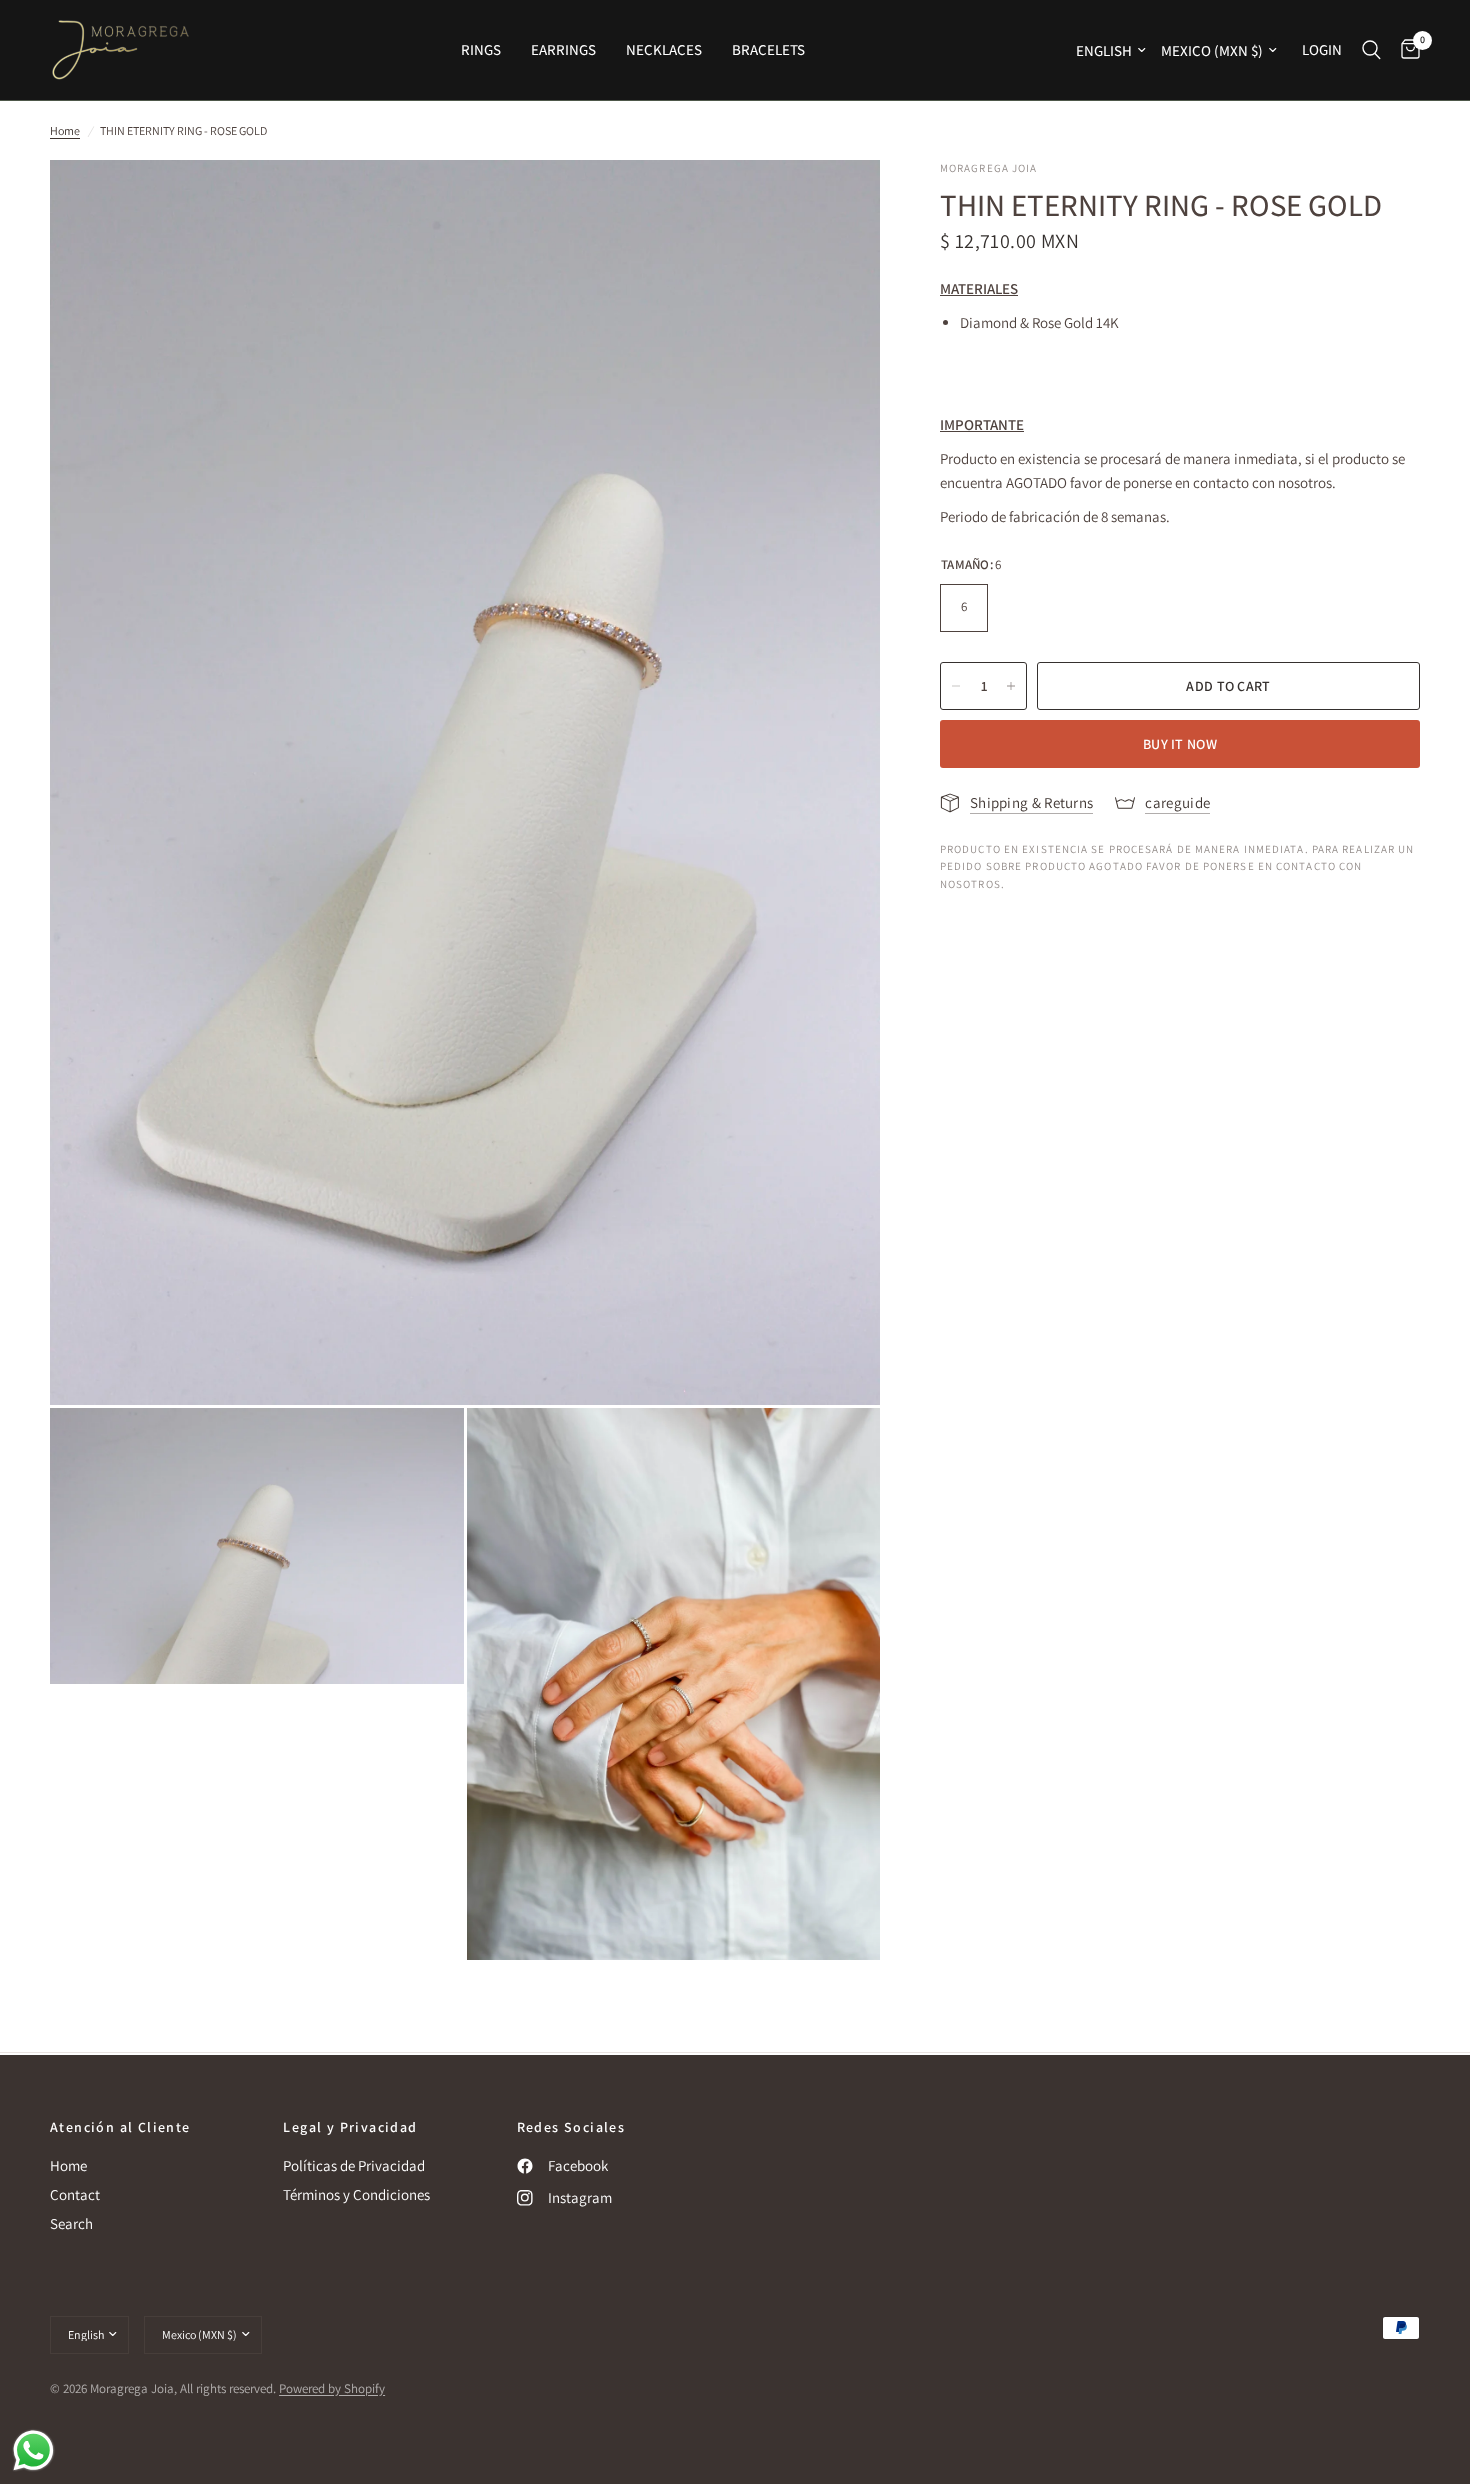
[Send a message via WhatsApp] (33, 2450)
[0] (1405, 50)
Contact (75, 2194)
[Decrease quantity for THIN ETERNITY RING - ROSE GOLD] (956, 686)
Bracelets (768, 49)
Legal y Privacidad (350, 2127)
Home (65, 130)
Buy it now (1180, 744)
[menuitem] (481, 50)
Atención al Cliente (120, 2127)
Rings (481, 49)
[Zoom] (838, 202)
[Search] (1371, 50)
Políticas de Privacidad (354, 2165)
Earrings (563, 49)
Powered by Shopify (332, 2388)
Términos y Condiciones (356, 2194)
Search (71, 2223)
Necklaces (664, 49)
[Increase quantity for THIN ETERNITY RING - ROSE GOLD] (1011, 686)
